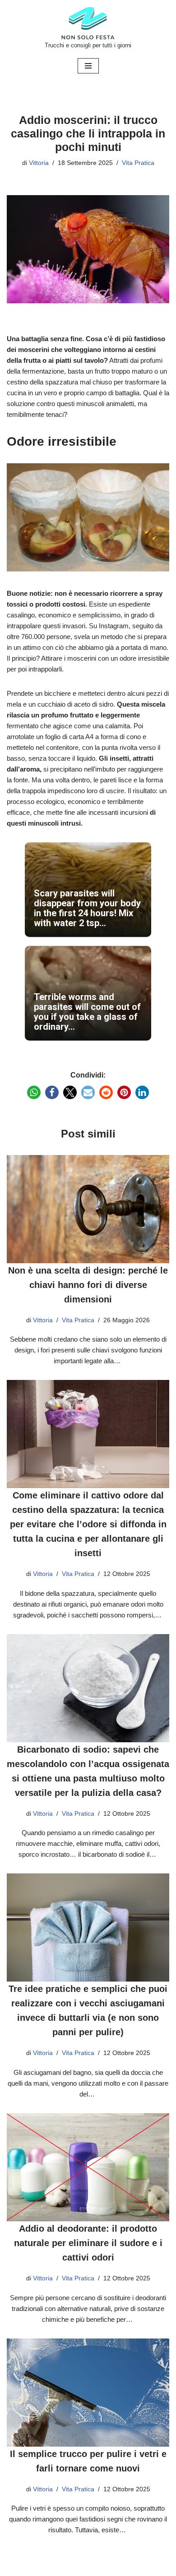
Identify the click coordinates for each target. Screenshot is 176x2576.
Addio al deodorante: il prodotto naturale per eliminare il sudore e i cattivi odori (88, 2243)
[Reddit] (106, 1092)
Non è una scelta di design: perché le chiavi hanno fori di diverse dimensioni (88, 1285)
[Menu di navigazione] (88, 66)
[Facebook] (52, 1092)
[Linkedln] (142, 1092)
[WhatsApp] (34, 1092)
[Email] (88, 1092)
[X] (70, 1092)
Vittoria (39, 163)
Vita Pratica (138, 163)
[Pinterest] (124, 1092)
